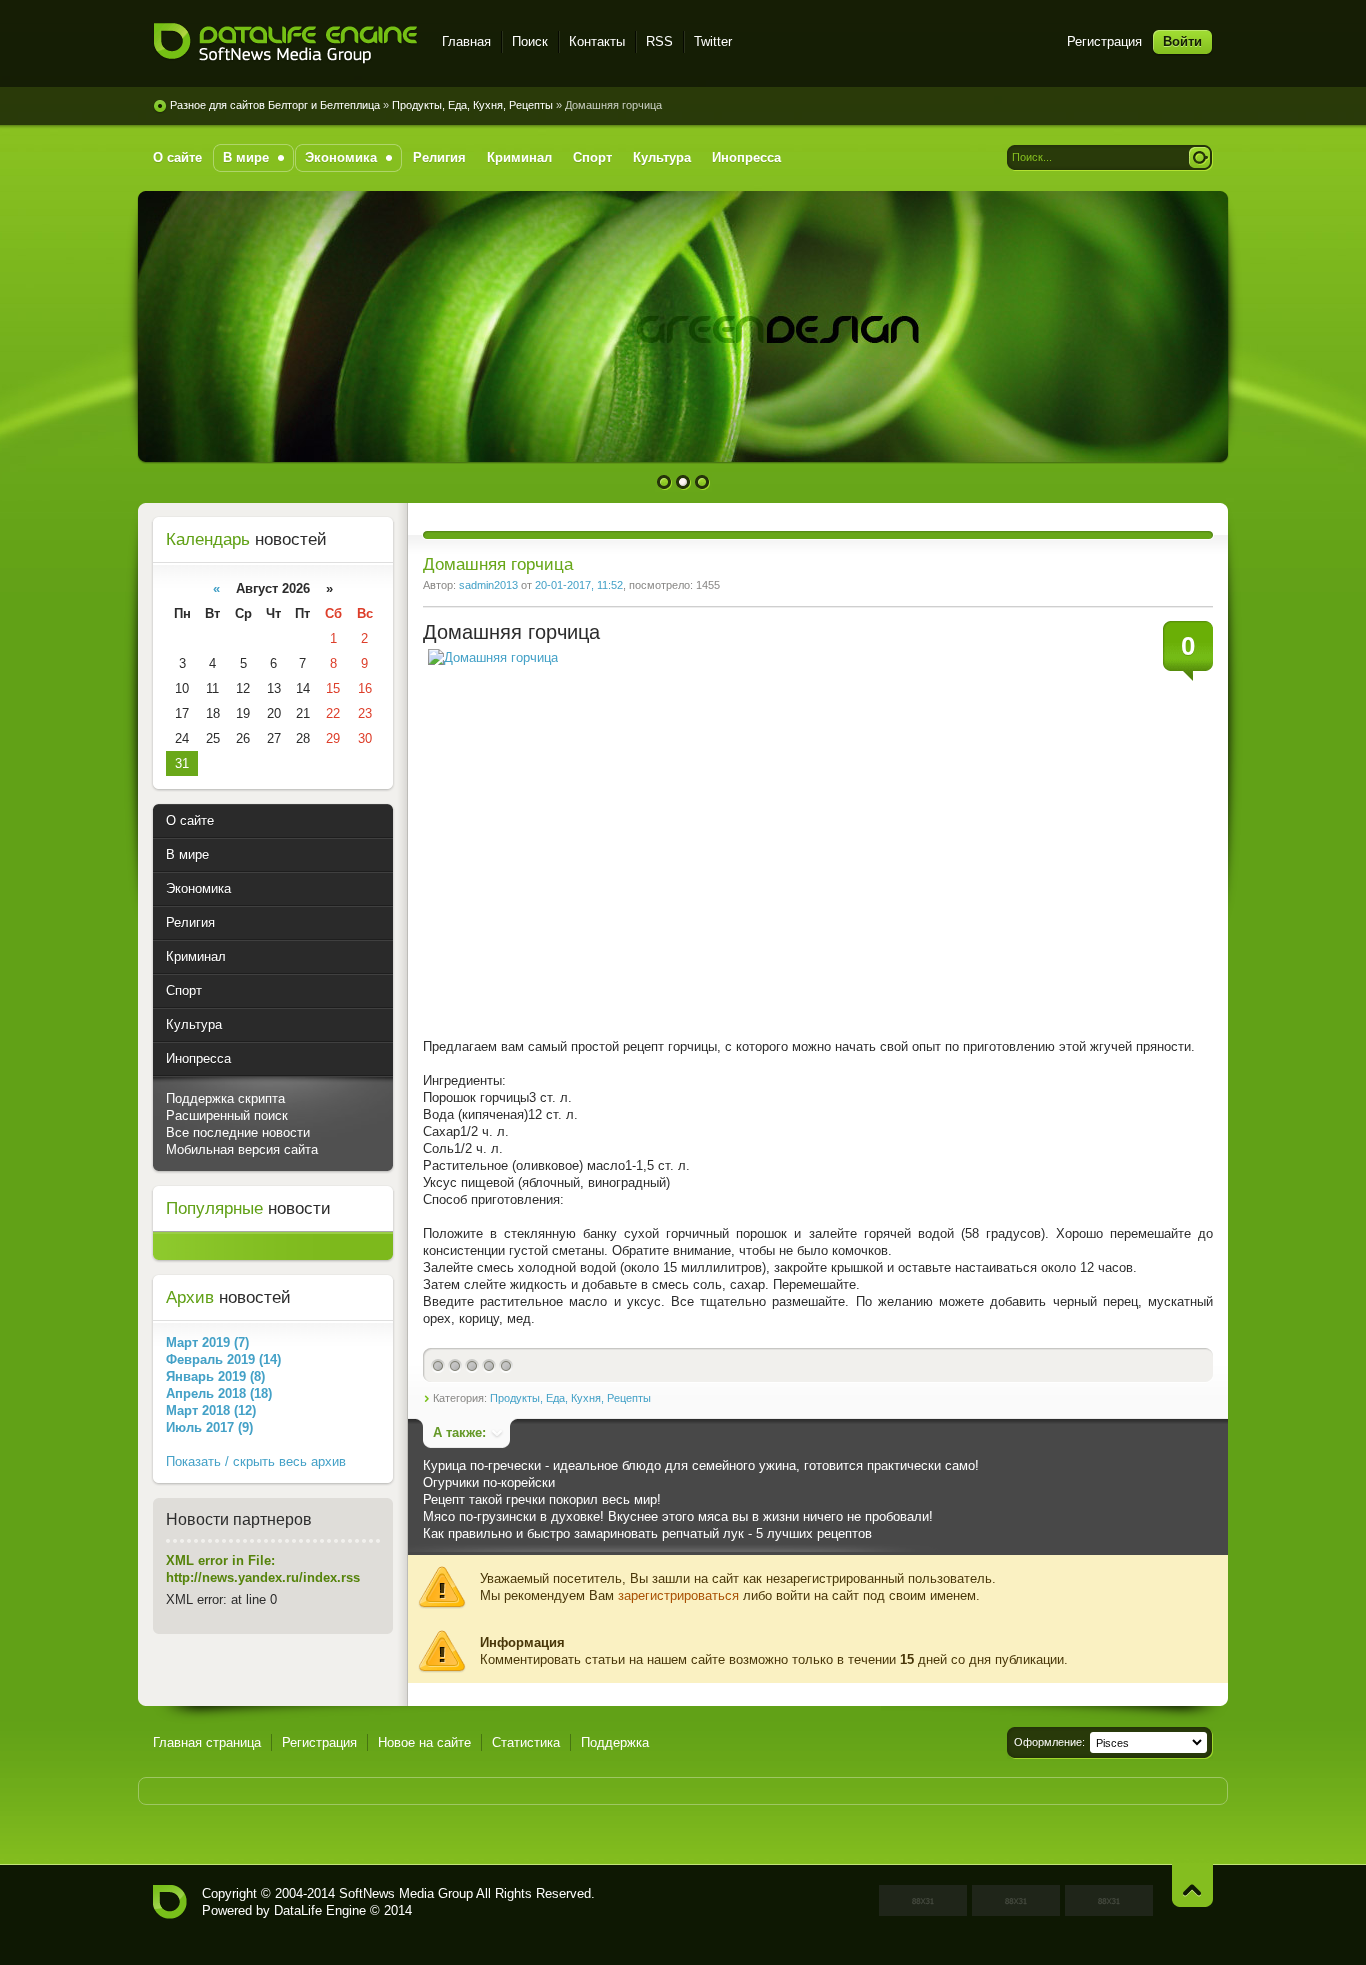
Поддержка (615, 1742)
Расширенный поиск (227, 1115)
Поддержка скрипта (225, 1098)
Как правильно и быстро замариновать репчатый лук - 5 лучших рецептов (647, 1533)
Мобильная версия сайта (242, 1149)
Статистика (526, 1742)
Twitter (713, 41)
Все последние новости (238, 1132)
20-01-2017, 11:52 (579, 585)
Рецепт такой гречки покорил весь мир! (542, 1499)
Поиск (530, 41)
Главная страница (207, 1742)
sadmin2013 (488, 585)
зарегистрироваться (678, 1595)
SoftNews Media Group (406, 1893)
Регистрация (1104, 41)
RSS (659, 41)
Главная (466, 41)
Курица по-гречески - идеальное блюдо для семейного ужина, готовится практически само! (701, 1465)
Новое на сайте (424, 1742)
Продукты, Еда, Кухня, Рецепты (570, 1398)
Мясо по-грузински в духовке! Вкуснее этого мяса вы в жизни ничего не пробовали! (678, 1516)
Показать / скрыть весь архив (256, 1461)
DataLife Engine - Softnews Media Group (285, 44)
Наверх (1192, 1885)
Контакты (597, 41)
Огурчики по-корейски (489, 1482)
